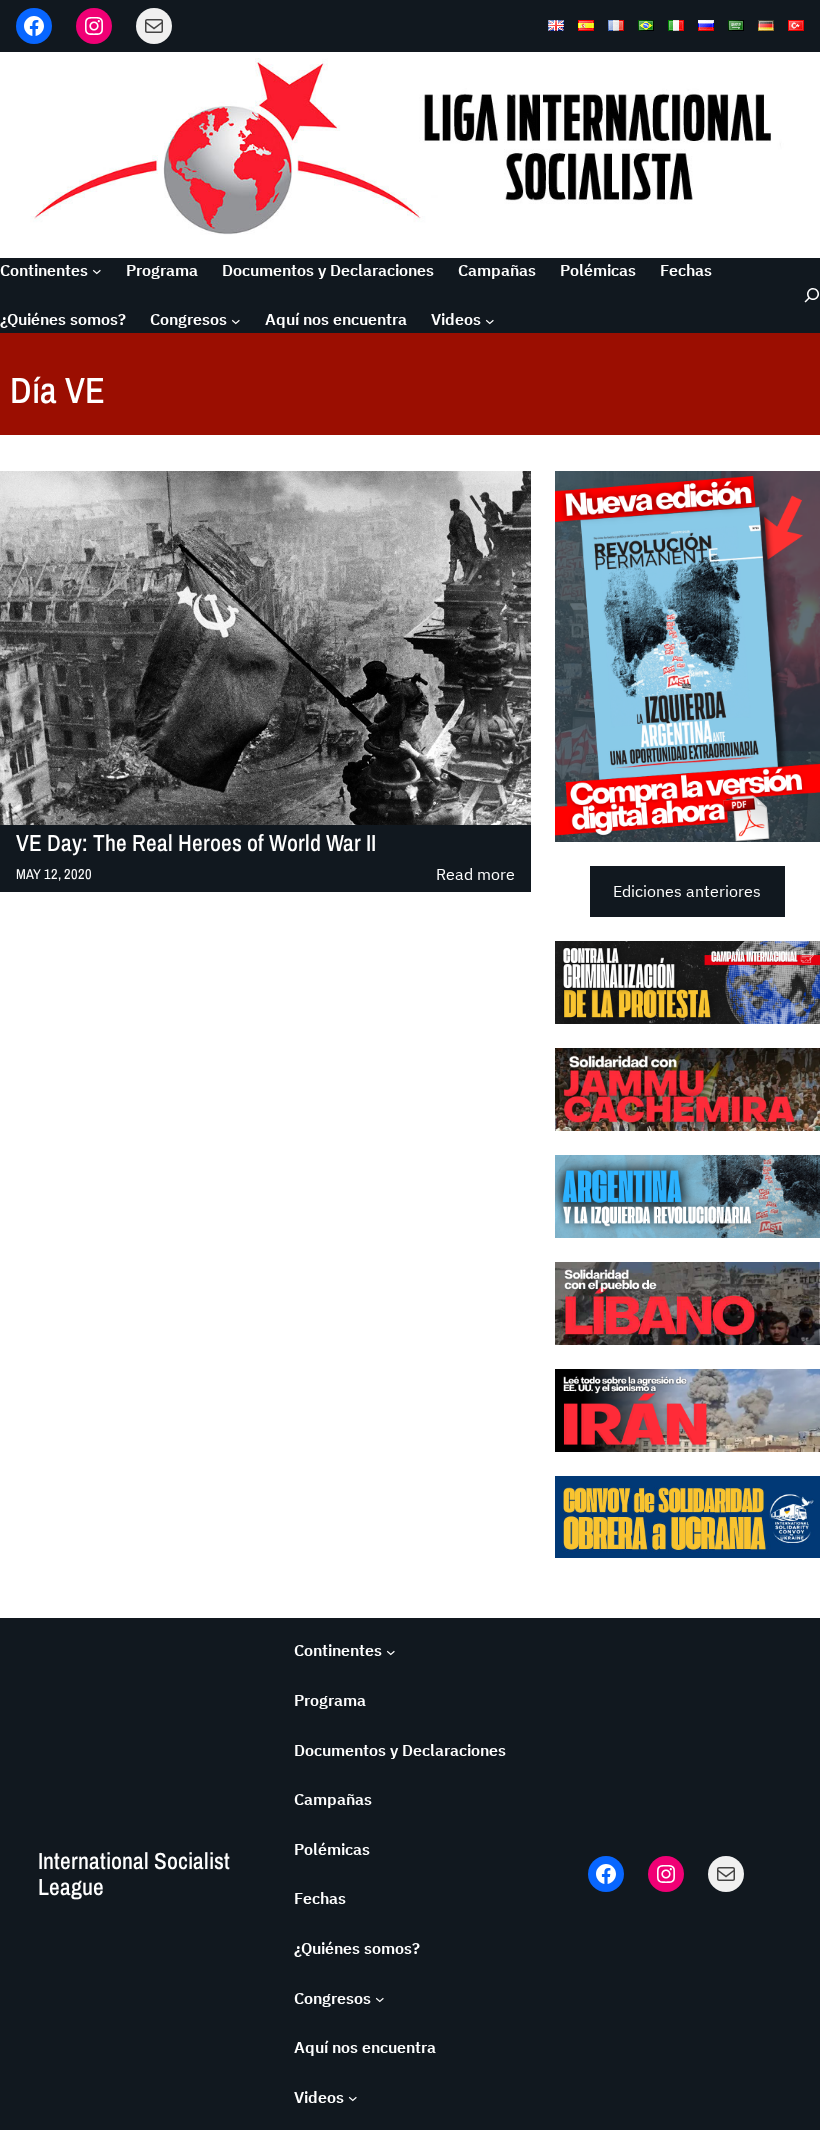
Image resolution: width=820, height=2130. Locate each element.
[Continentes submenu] (97, 271)
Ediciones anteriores (687, 891)
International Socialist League (134, 1873)
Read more (475, 875)
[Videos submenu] (490, 320)
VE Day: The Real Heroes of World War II (196, 843)
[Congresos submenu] (236, 320)
